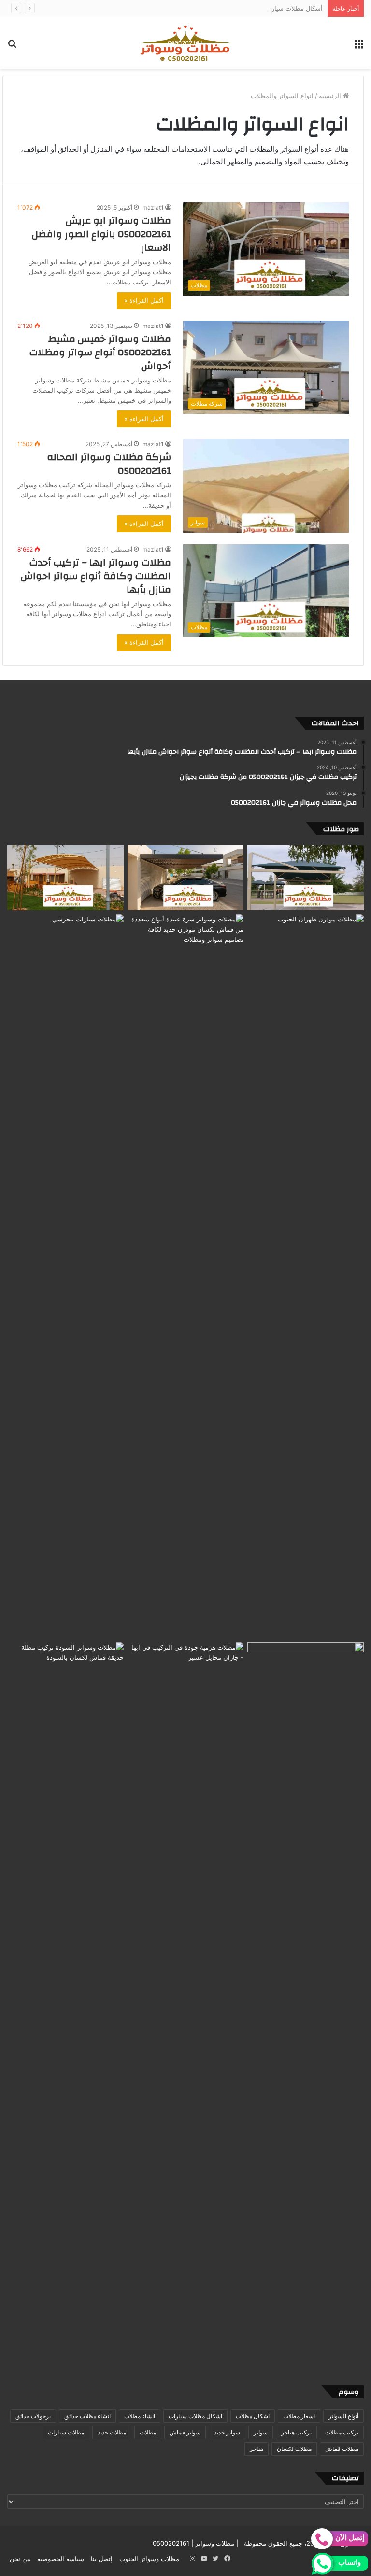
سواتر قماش (185, 2432)
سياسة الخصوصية (61, 2559)
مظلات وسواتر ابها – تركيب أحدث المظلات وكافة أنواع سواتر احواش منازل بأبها (96, 576)
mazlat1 (153, 207)
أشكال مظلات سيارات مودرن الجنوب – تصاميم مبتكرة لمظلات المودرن (227, 8)
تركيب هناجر (296, 2432)
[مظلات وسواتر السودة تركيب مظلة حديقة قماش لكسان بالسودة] (65, 2005)
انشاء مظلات (140, 2416)
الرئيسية (331, 96)
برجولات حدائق (33, 2416)
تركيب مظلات (342, 2432)
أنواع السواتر (343, 2416)
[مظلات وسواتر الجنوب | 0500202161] (185, 43)
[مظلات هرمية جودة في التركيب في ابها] (186, 1675)
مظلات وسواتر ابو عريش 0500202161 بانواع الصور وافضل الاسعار (101, 234)
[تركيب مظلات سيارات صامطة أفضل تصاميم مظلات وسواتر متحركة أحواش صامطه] (306, 2005)
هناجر (257, 2449)
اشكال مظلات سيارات (195, 2416)
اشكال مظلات (253, 2416)
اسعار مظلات (299, 2416)
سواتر (261, 2432)
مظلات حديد (112, 2432)
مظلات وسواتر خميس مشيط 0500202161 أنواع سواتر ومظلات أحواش (100, 352)
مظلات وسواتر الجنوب (149, 2559)
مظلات (148, 2432)
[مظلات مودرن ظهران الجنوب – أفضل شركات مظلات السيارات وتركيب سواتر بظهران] (306, 1276)
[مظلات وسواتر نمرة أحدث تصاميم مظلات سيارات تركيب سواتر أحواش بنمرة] (306, 878)
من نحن (20, 2559)
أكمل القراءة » (144, 300)
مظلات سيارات (66, 2432)
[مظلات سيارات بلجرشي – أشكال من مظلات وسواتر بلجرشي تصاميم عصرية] (65, 1276)
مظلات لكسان (294, 2449)
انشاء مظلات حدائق (87, 2416)
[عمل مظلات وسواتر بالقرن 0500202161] (65, 878)
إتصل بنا (102, 2559)
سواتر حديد (227, 2432)
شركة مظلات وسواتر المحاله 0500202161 (109, 464)
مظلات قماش (342, 2449)
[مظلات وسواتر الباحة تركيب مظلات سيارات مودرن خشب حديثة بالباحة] (186, 878)
